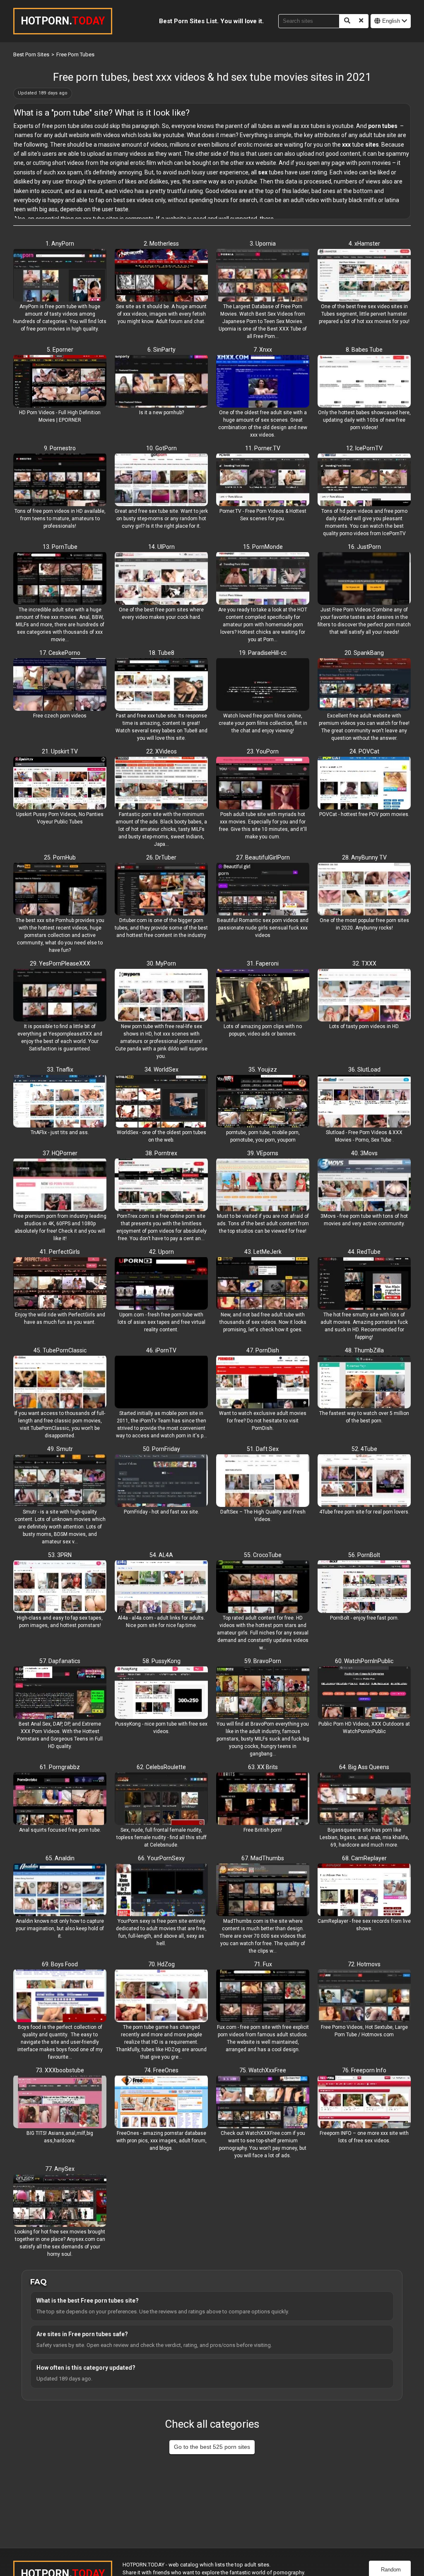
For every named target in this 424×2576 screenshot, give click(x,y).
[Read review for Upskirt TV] (60, 784)
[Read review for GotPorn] (161, 480)
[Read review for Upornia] (263, 276)
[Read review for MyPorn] (161, 996)
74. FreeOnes (161, 2070)
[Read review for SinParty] (161, 382)
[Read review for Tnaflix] (60, 1102)
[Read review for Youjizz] (263, 1102)
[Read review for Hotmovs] (364, 1997)
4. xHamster (364, 244)
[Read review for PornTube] (60, 579)
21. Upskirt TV (60, 751)
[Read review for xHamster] (364, 276)
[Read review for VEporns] (263, 1185)
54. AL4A (161, 1555)
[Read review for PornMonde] (263, 579)
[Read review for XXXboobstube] (60, 2103)
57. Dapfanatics (60, 1661)
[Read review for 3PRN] (60, 1587)
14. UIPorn (161, 547)
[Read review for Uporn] (161, 1284)
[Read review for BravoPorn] (263, 1693)
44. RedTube (364, 1252)
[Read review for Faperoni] (263, 996)
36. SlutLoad (364, 1070)
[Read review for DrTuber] (161, 890)
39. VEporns (263, 1153)
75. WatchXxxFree (263, 2070)
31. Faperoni (263, 963)
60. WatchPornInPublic (364, 1661)
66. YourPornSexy (161, 1858)
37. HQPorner (60, 1153)
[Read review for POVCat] (364, 784)
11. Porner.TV (263, 448)
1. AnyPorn (60, 244)
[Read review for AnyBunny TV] (364, 890)
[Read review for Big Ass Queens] (364, 1799)
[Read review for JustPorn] (364, 579)
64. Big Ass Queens (364, 1767)
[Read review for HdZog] (161, 1997)
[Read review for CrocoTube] (263, 1587)
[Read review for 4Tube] (364, 1481)
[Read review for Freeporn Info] (364, 2103)
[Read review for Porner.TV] (263, 480)
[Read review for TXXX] (364, 996)
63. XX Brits (263, 1767)
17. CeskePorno (60, 653)
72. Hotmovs (364, 1964)
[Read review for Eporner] (60, 382)
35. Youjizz (263, 1070)
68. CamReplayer (364, 1858)
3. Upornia (263, 244)
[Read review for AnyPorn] (60, 276)
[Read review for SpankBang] (364, 685)
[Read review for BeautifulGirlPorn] (263, 890)
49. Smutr (60, 1449)
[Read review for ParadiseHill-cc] (263, 685)
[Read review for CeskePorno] (60, 685)
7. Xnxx (263, 350)
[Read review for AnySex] (60, 2201)
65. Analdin (60, 1858)
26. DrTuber (161, 857)
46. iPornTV (161, 1350)
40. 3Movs (364, 1153)
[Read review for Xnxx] (263, 382)
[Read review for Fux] (263, 1997)
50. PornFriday (161, 1449)
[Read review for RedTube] (364, 1284)
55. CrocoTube (263, 1555)
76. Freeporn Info (364, 2070)
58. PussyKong (161, 1661)
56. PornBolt (364, 1555)
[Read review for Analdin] (60, 1890)
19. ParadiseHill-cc (263, 653)
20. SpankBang (364, 653)
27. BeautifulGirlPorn (263, 857)
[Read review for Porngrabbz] (60, 1799)
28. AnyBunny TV (364, 857)
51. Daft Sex (263, 1449)
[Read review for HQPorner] (60, 1185)
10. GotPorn (161, 448)
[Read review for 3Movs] (364, 1185)
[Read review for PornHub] (60, 890)
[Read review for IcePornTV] (364, 480)
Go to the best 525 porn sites (212, 2447)
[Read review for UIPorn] (161, 579)
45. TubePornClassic (60, 1350)
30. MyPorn (161, 963)
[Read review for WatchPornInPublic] (364, 1693)
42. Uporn (161, 1252)
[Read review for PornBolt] (364, 1587)
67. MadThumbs (263, 1858)
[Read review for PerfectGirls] (60, 1284)
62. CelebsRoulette (161, 1767)
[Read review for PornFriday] (161, 1481)
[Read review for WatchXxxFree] (263, 2103)
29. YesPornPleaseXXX (60, 963)
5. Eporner (60, 350)
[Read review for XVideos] (161, 784)
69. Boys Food (60, 1964)
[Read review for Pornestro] (60, 480)
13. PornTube (60, 547)
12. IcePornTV (364, 448)
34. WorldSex (161, 1070)
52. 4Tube (364, 1449)
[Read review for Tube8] (161, 685)
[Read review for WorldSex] (161, 1102)
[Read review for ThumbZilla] (364, 1383)
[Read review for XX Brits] (263, 1799)
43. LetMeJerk (263, 1252)
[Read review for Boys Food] (60, 1997)
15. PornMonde (263, 547)
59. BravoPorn (263, 1661)
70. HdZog (161, 1964)
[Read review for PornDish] (263, 1383)
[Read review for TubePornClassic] (60, 1383)
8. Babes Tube (364, 350)
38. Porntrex (161, 1153)
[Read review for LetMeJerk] (263, 1284)
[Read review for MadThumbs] (263, 1890)
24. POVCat (364, 751)
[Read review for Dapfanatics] (60, 1693)
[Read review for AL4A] (161, 1587)
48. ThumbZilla (364, 1350)
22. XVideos (161, 751)
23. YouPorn (263, 751)
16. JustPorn (364, 547)
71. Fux (263, 1964)
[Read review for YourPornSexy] (161, 1890)
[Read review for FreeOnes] (161, 2103)
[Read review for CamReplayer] (364, 1890)
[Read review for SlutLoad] (364, 1102)
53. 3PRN (60, 1555)
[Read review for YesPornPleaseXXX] (60, 996)
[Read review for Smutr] (60, 1481)
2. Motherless (161, 244)
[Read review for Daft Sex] (263, 1481)
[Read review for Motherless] (161, 276)
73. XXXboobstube (60, 2070)
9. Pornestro (60, 448)
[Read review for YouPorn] (263, 784)
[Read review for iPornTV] (161, 1383)
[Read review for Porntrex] (161, 1185)
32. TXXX (364, 963)
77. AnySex (60, 2169)
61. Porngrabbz (60, 1767)
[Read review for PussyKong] (161, 1693)
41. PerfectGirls (60, 1252)
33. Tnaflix (60, 1070)
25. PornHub (60, 857)
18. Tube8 (161, 653)
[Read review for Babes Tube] (364, 382)
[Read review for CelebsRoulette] (161, 1799)
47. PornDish (263, 1350)
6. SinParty (161, 350)
